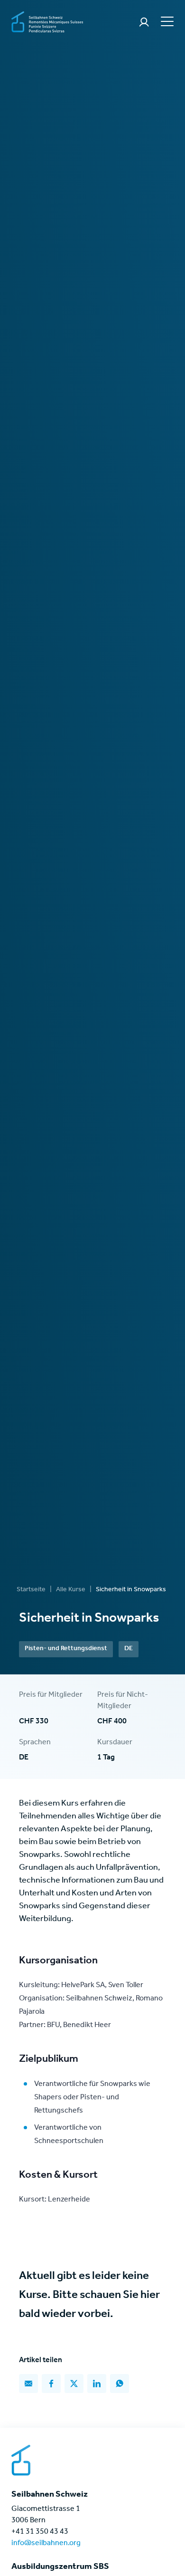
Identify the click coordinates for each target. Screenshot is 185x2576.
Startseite (31, 1590)
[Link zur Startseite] (47, 23)
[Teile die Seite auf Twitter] (74, 2384)
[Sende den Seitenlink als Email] (28, 2384)
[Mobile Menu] (166, 21)
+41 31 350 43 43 (40, 2532)
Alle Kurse (71, 1590)
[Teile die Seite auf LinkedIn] (97, 2384)
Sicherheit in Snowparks (131, 1590)
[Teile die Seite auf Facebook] (51, 2384)
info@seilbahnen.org (46, 2544)
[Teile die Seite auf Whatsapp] (120, 2384)
